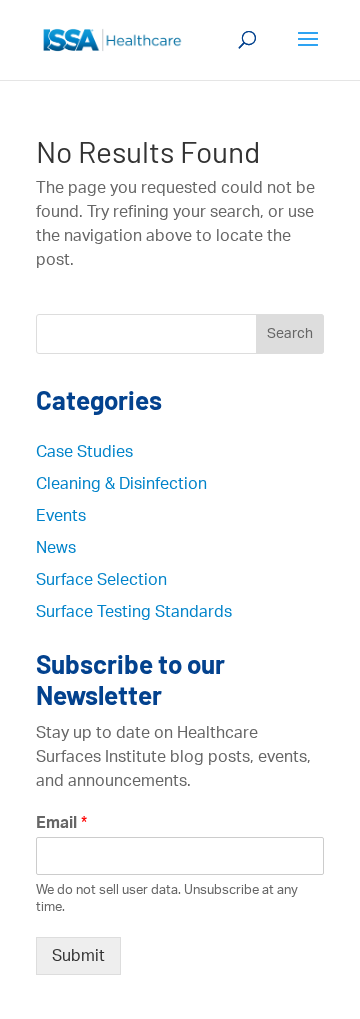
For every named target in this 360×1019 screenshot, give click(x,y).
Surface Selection (101, 580)
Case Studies (84, 452)
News (56, 548)
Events (61, 516)
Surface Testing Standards (134, 612)
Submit (78, 956)
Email (61, 823)
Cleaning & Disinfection (121, 484)
